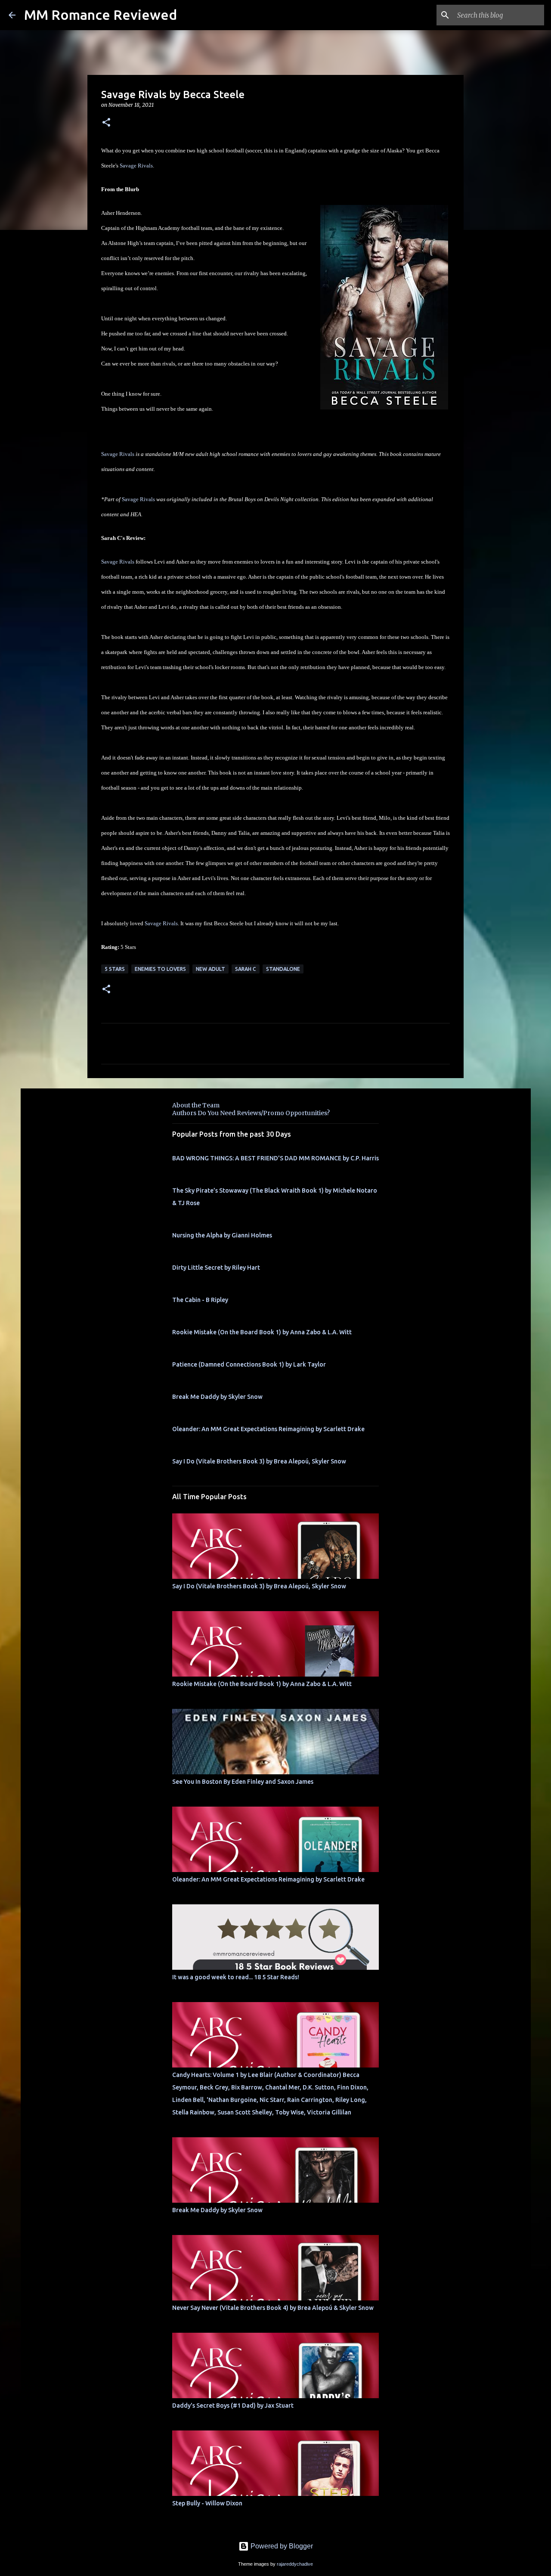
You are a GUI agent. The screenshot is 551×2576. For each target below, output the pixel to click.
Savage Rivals (136, 166)
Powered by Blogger (281, 2546)
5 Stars (115, 969)
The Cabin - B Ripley (200, 1300)
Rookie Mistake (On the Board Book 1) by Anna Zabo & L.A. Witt (262, 1332)
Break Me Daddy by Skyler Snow (217, 1397)
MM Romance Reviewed (101, 15)
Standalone (283, 969)
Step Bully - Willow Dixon (207, 2503)
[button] (106, 123)
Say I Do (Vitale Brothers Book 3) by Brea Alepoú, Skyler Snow (259, 1461)
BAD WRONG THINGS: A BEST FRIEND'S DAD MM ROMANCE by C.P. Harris (275, 1158)
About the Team (196, 1105)
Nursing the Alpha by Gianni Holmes (222, 1235)
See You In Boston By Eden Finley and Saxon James (243, 1782)
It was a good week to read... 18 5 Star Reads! (236, 1977)
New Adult (210, 969)
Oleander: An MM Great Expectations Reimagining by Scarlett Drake (268, 1429)
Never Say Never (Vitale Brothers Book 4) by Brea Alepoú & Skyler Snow (273, 2308)
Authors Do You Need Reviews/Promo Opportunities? (251, 1113)
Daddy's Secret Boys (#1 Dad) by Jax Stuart (233, 2406)
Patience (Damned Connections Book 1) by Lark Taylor (249, 1364)
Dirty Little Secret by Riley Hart (216, 1268)
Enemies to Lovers (160, 969)
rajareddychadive (295, 2564)
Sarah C (246, 969)
